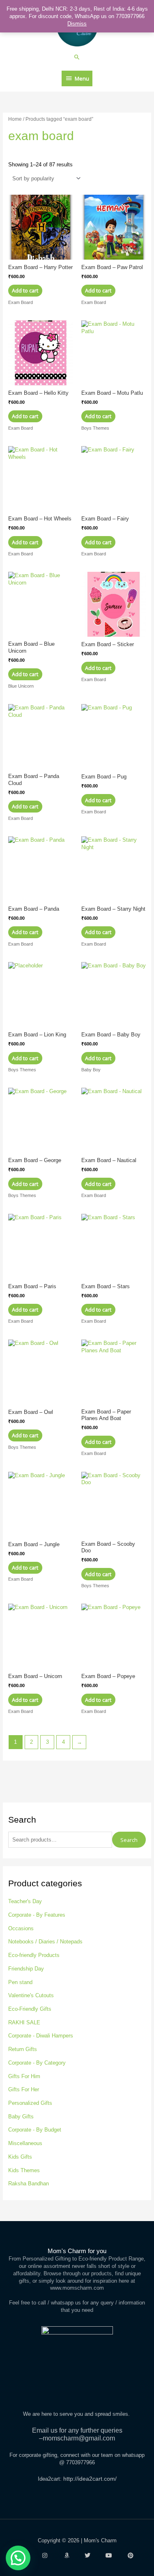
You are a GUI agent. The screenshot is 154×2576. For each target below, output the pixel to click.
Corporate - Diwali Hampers (41, 2036)
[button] (77, 57)
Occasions (21, 1928)
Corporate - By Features (37, 1915)
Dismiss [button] (77, 24)
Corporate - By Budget (35, 2130)
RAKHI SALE (24, 2022)
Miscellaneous (25, 2143)
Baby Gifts (21, 2117)
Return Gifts (23, 2049)
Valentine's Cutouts (31, 1995)
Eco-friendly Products (34, 1955)
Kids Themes (24, 2170)
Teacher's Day (25, 1901)
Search (129, 1840)
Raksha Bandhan (29, 2183)
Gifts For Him (24, 2076)
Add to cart (25, 290)
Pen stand (20, 1982)
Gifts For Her (24, 2089)
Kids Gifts (20, 2157)
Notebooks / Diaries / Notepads (45, 1942)
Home (15, 119)
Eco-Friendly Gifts (30, 2009)
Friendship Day (26, 1969)
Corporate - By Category (37, 2063)
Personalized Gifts (30, 2103)
